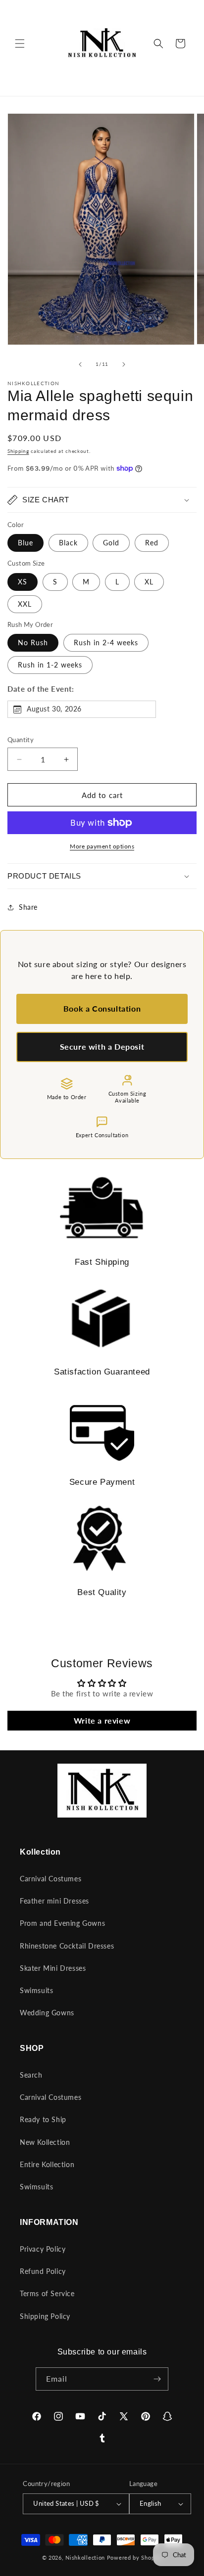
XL (149, 582)
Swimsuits (36, 1990)
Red (152, 543)
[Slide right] (124, 364)
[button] (20, 44)
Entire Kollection (47, 2164)
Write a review (102, 1720)
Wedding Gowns (47, 2013)
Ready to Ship (43, 2119)
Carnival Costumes (51, 1879)
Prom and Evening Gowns (62, 1923)
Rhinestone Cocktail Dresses (67, 1946)
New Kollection (45, 2142)
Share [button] (28, 907)
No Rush (33, 643)
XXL (25, 604)
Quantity (21, 740)
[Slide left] (80, 364)
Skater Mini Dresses (53, 1968)
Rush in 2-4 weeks (106, 643)
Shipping (18, 451)
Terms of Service (47, 2293)
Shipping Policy (45, 2316)
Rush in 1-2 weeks (50, 665)
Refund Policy (43, 2271)
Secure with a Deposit (102, 1046)
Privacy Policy (43, 2249)
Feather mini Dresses (54, 1901)
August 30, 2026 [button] (54, 709)
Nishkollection (85, 2557)
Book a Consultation (102, 1008)
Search (31, 2075)
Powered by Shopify (135, 2557)
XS (23, 582)
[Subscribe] (157, 2379)
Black (68, 543)
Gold (111, 543)
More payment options (102, 846)
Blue (25, 543)
